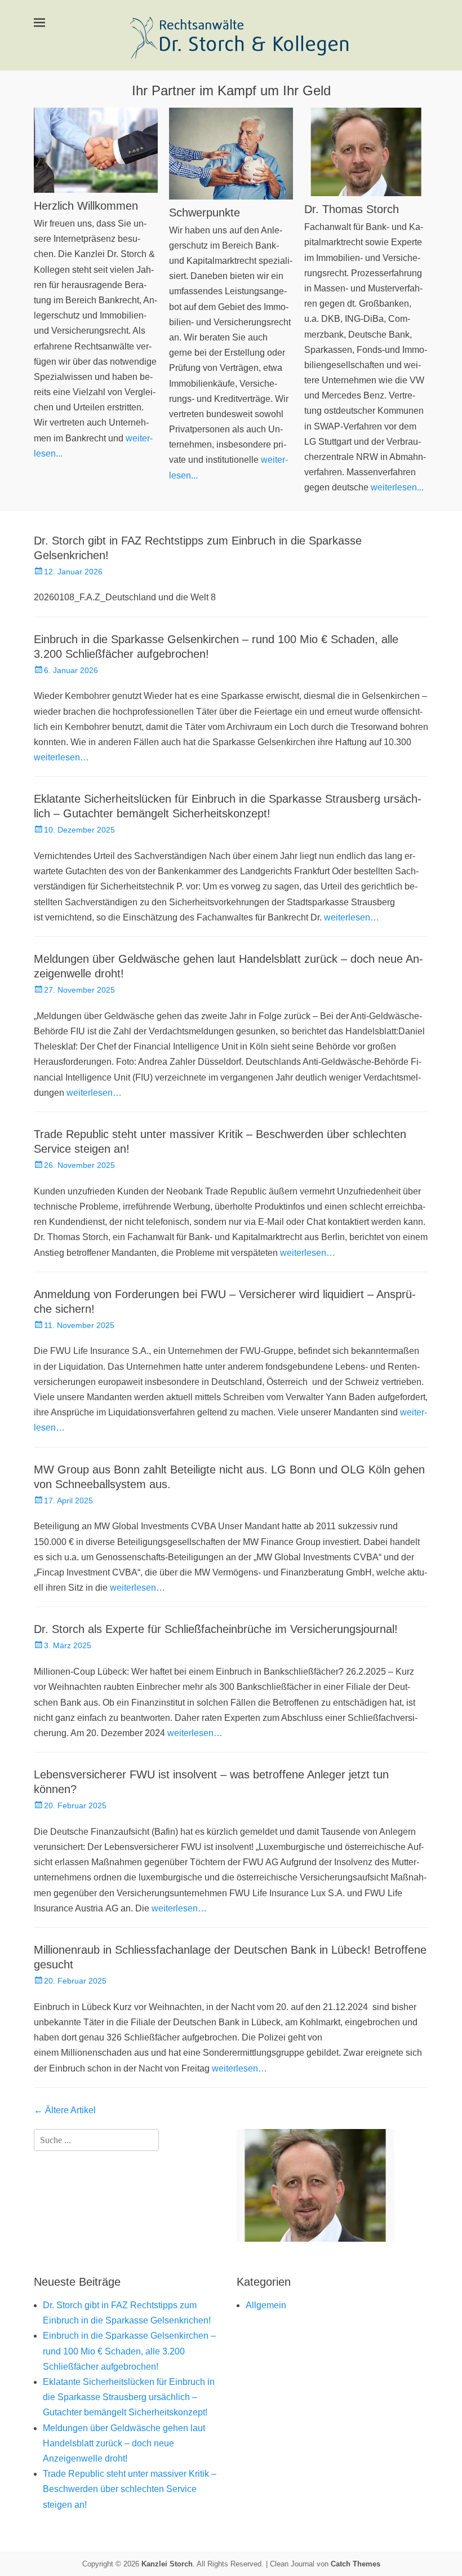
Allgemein (266, 2305)
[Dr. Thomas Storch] (366, 152)
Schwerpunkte (205, 213)
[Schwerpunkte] (231, 153)
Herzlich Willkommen (86, 206)
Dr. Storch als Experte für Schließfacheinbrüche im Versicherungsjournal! (216, 1629)
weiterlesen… (61, 757)
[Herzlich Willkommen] (96, 150)
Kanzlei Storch (167, 2564)
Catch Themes (356, 2564)
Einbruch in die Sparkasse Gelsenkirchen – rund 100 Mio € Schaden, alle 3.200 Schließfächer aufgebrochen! (129, 2351)
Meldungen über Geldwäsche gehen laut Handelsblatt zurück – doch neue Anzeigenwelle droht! (124, 2443)
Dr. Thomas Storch (352, 209)
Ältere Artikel (65, 2110)
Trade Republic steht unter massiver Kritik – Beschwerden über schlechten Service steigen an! (130, 2489)
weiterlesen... (397, 487)
